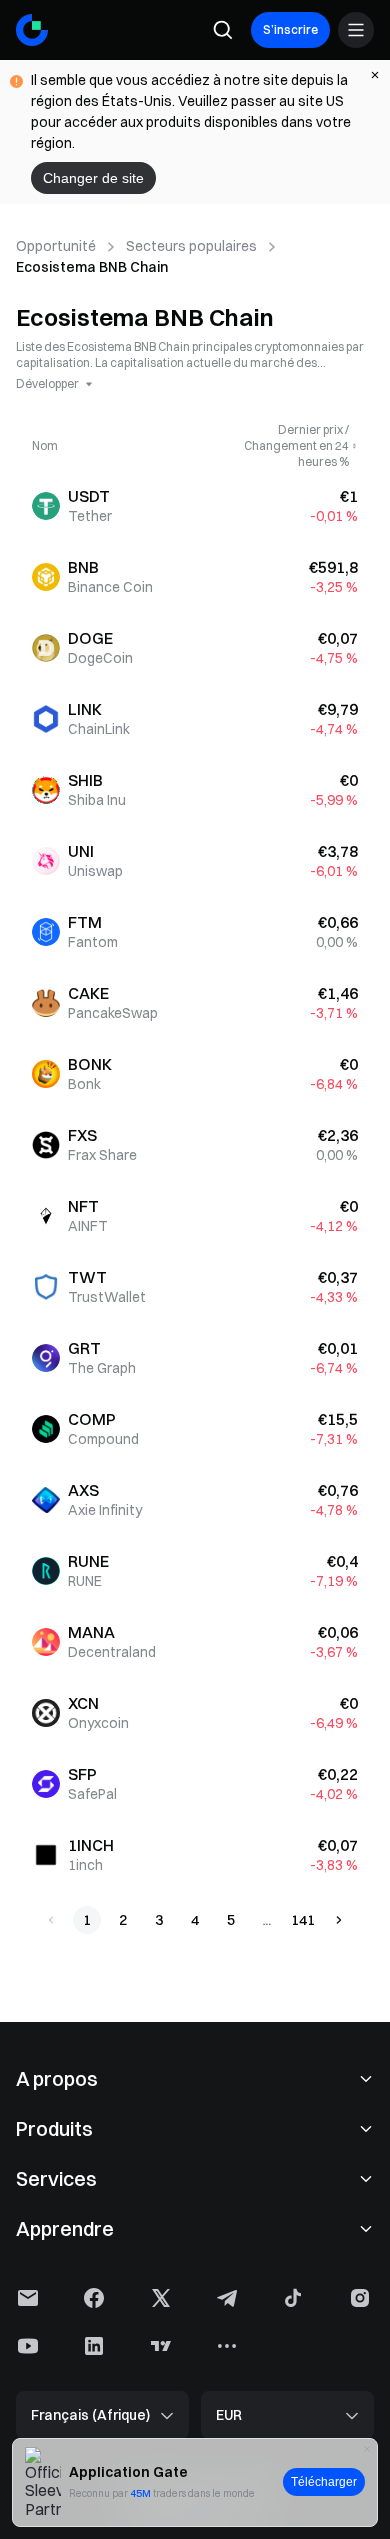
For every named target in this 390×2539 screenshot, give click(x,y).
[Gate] (32, 30)
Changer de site (93, 178)
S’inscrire (290, 29)
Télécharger (324, 2482)
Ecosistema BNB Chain (92, 267)
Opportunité (56, 246)
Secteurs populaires (191, 246)
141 (303, 1920)
